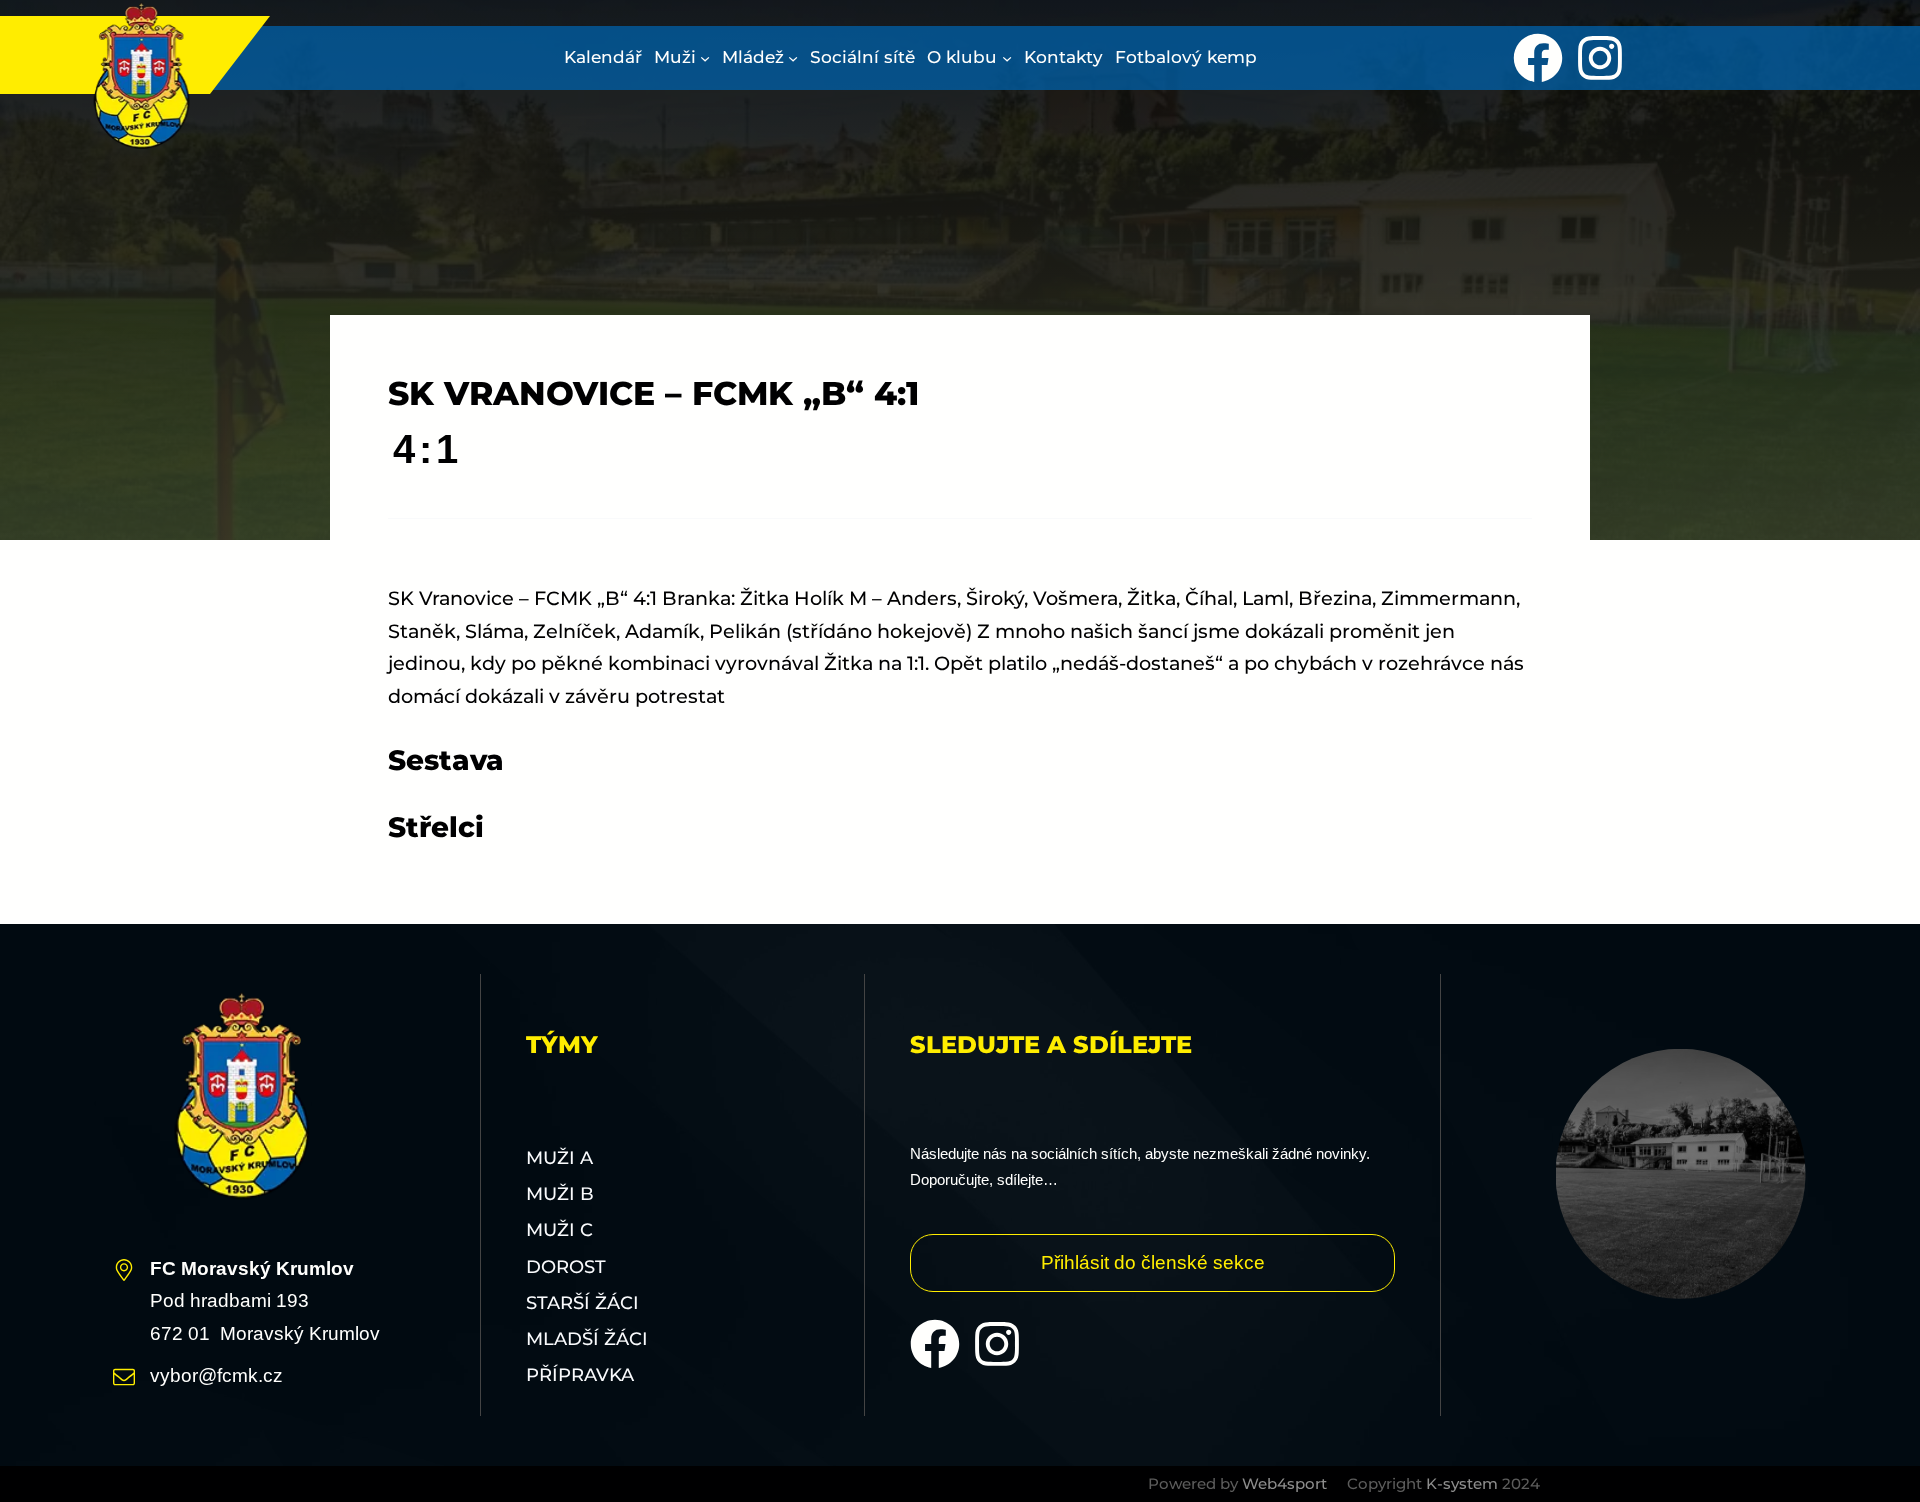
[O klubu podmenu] (1007, 58)
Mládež (753, 57)
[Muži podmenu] (705, 58)
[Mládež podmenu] (793, 58)
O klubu (962, 57)
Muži (675, 57)
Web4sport (1284, 1483)
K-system (1462, 1483)
